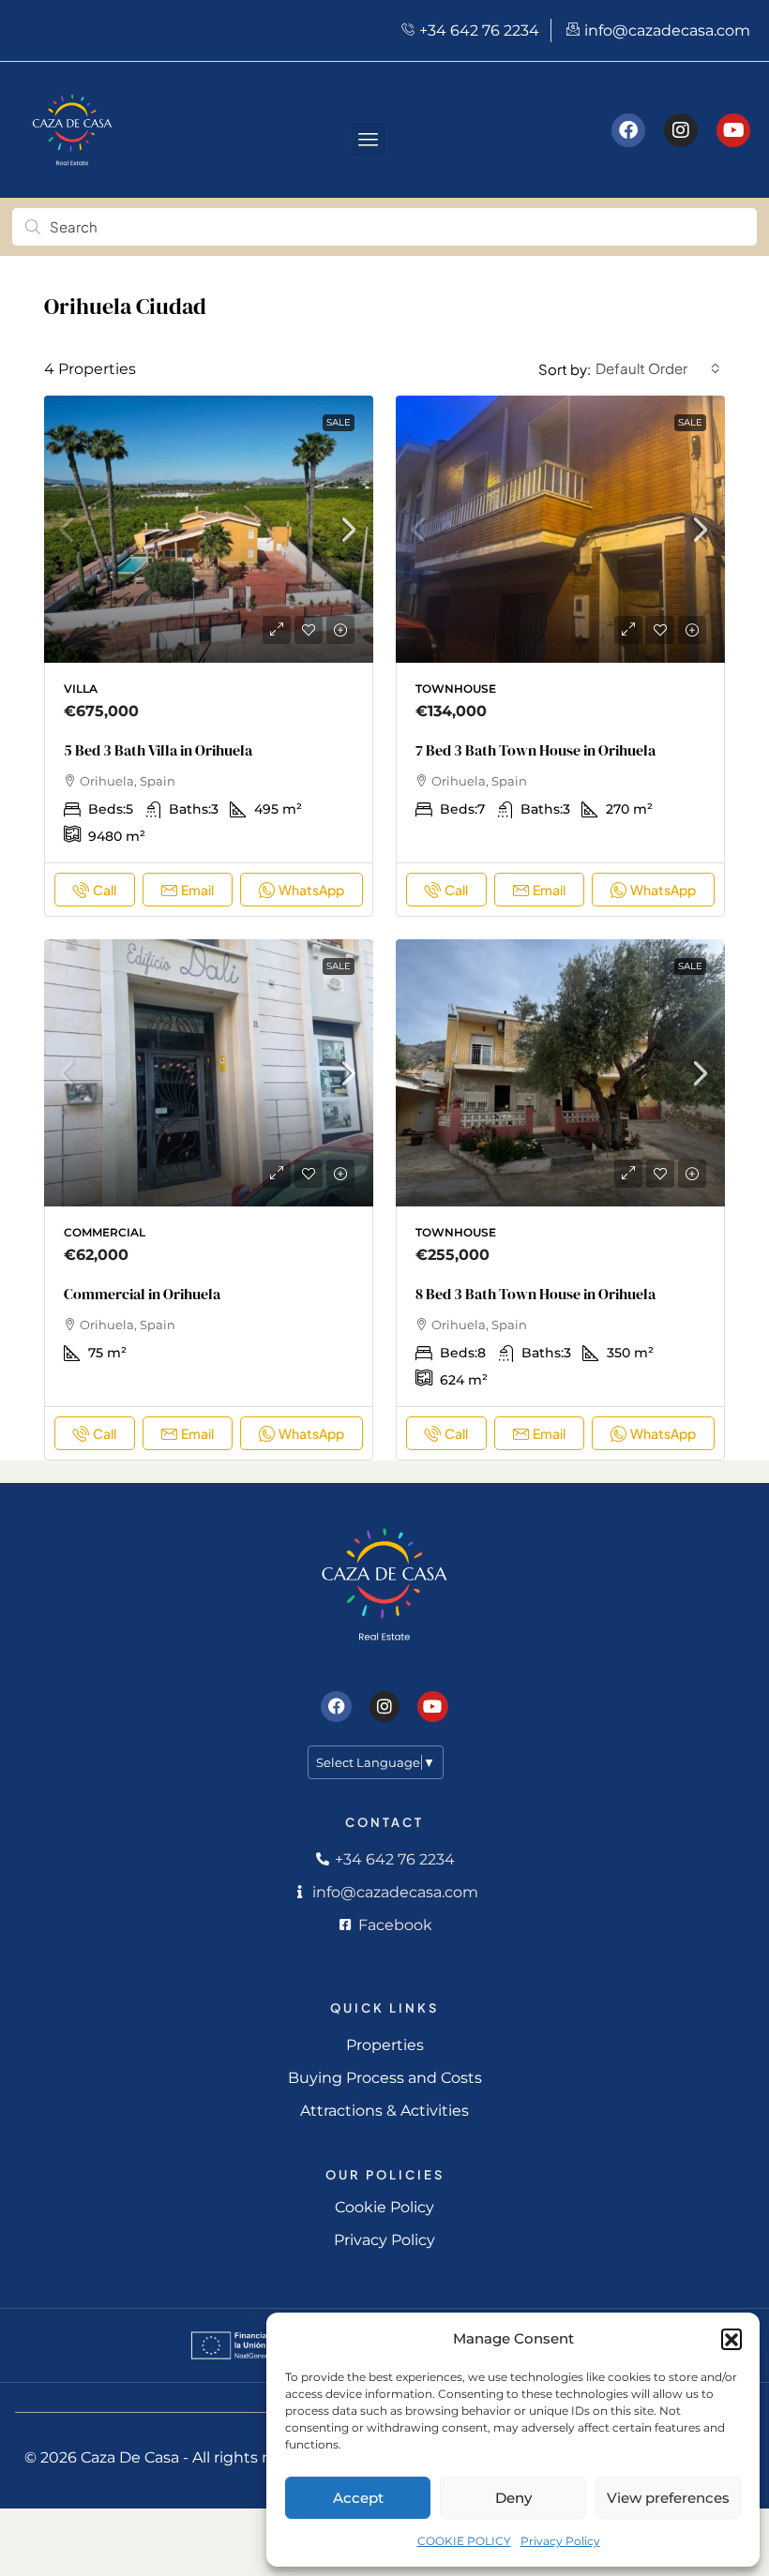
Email (197, 890)
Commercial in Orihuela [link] (142, 1294)
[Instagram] (681, 130)
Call (105, 890)
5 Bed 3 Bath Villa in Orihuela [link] (158, 750)
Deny (513, 2498)
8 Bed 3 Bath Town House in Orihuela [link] (535, 1294)
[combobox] (658, 368)
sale (339, 422)
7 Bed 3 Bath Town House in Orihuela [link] (535, 750)
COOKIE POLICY (464, 2541)
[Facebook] (628, 130)
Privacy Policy (560, 2541)
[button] (731, 2339)
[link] (209, 536)
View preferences (668, 2498)
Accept (358, 2498)
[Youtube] (733, 130)
